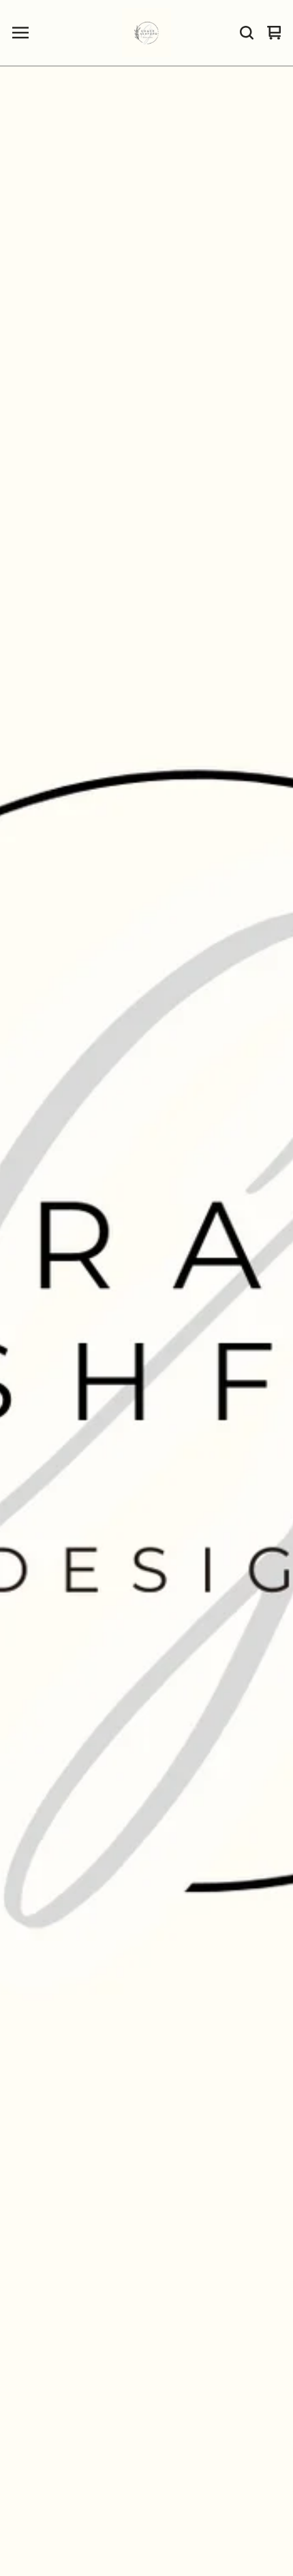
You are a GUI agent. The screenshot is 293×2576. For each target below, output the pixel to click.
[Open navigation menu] (20, 33)
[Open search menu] (247, 33)
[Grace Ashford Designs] (146, 33)
